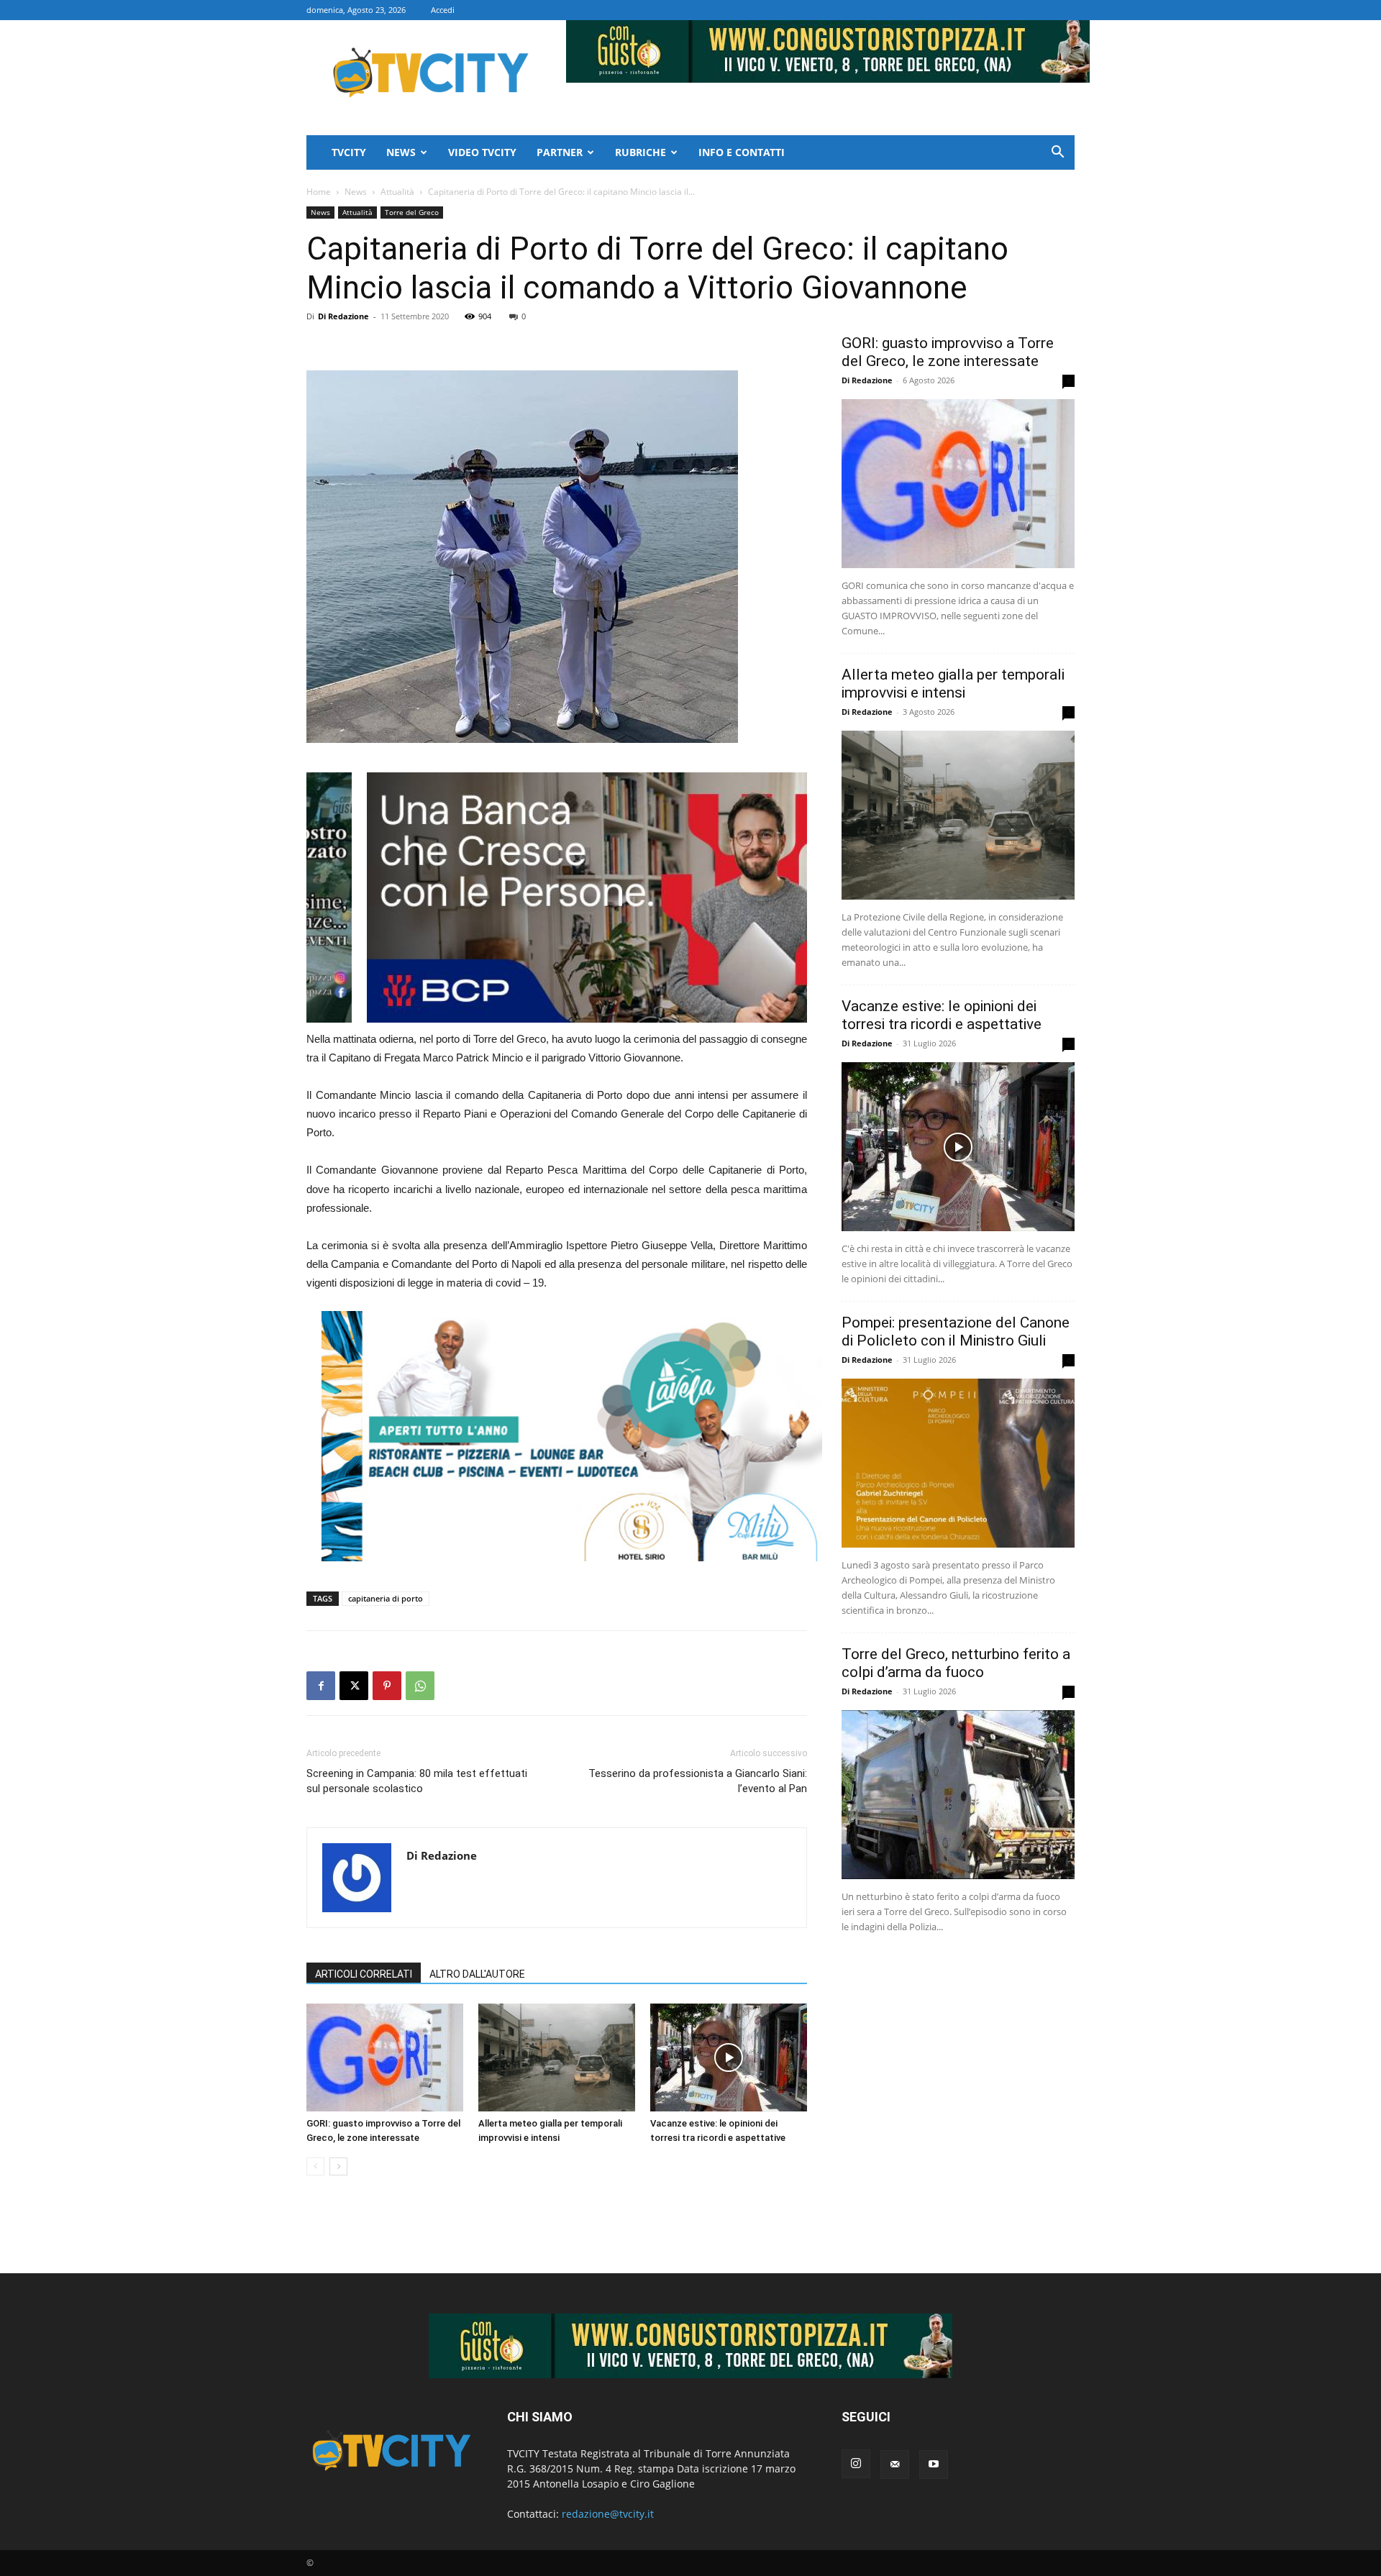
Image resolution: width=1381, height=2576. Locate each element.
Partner (560, 152)
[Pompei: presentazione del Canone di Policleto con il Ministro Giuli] (958, 1463)
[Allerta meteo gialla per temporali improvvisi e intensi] (557, 2057)
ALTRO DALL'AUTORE (477, 1974)
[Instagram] (856, 2464)
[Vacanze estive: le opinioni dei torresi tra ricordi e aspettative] (729, 2057)
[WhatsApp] (420, 1686)
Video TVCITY (482, 152)
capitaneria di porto (386, 1598)
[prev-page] (315, 2166)
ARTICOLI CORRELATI (364, 1974)
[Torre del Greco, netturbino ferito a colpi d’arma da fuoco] (958, 1795)
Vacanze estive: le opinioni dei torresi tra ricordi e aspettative (942, 1015)
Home (319, 192)
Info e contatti (742, 152)
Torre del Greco (412, 212)
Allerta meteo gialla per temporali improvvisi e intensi (953, 684)
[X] (354, 1686)
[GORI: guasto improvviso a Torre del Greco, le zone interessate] (385, 2057)
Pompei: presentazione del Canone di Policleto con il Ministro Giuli (956, 1332)
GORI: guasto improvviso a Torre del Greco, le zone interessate (948, 352)
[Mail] (895, 2465)
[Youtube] (934, 2465)
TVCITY (349, 152)
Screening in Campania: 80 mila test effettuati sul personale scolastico (417, 1781)
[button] (1057, 154)
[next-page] (338, 2166)
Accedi (443, 10)
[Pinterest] (387, 1686)
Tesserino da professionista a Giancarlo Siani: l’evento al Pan (698, 1781)
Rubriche (641, 152)
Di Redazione (343, 316)
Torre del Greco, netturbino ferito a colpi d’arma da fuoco (956, 1663)
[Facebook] (321, 1686)
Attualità (397, 192)
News (401, 152)
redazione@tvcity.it (608, 2514)
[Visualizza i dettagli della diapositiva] (329, 898)
